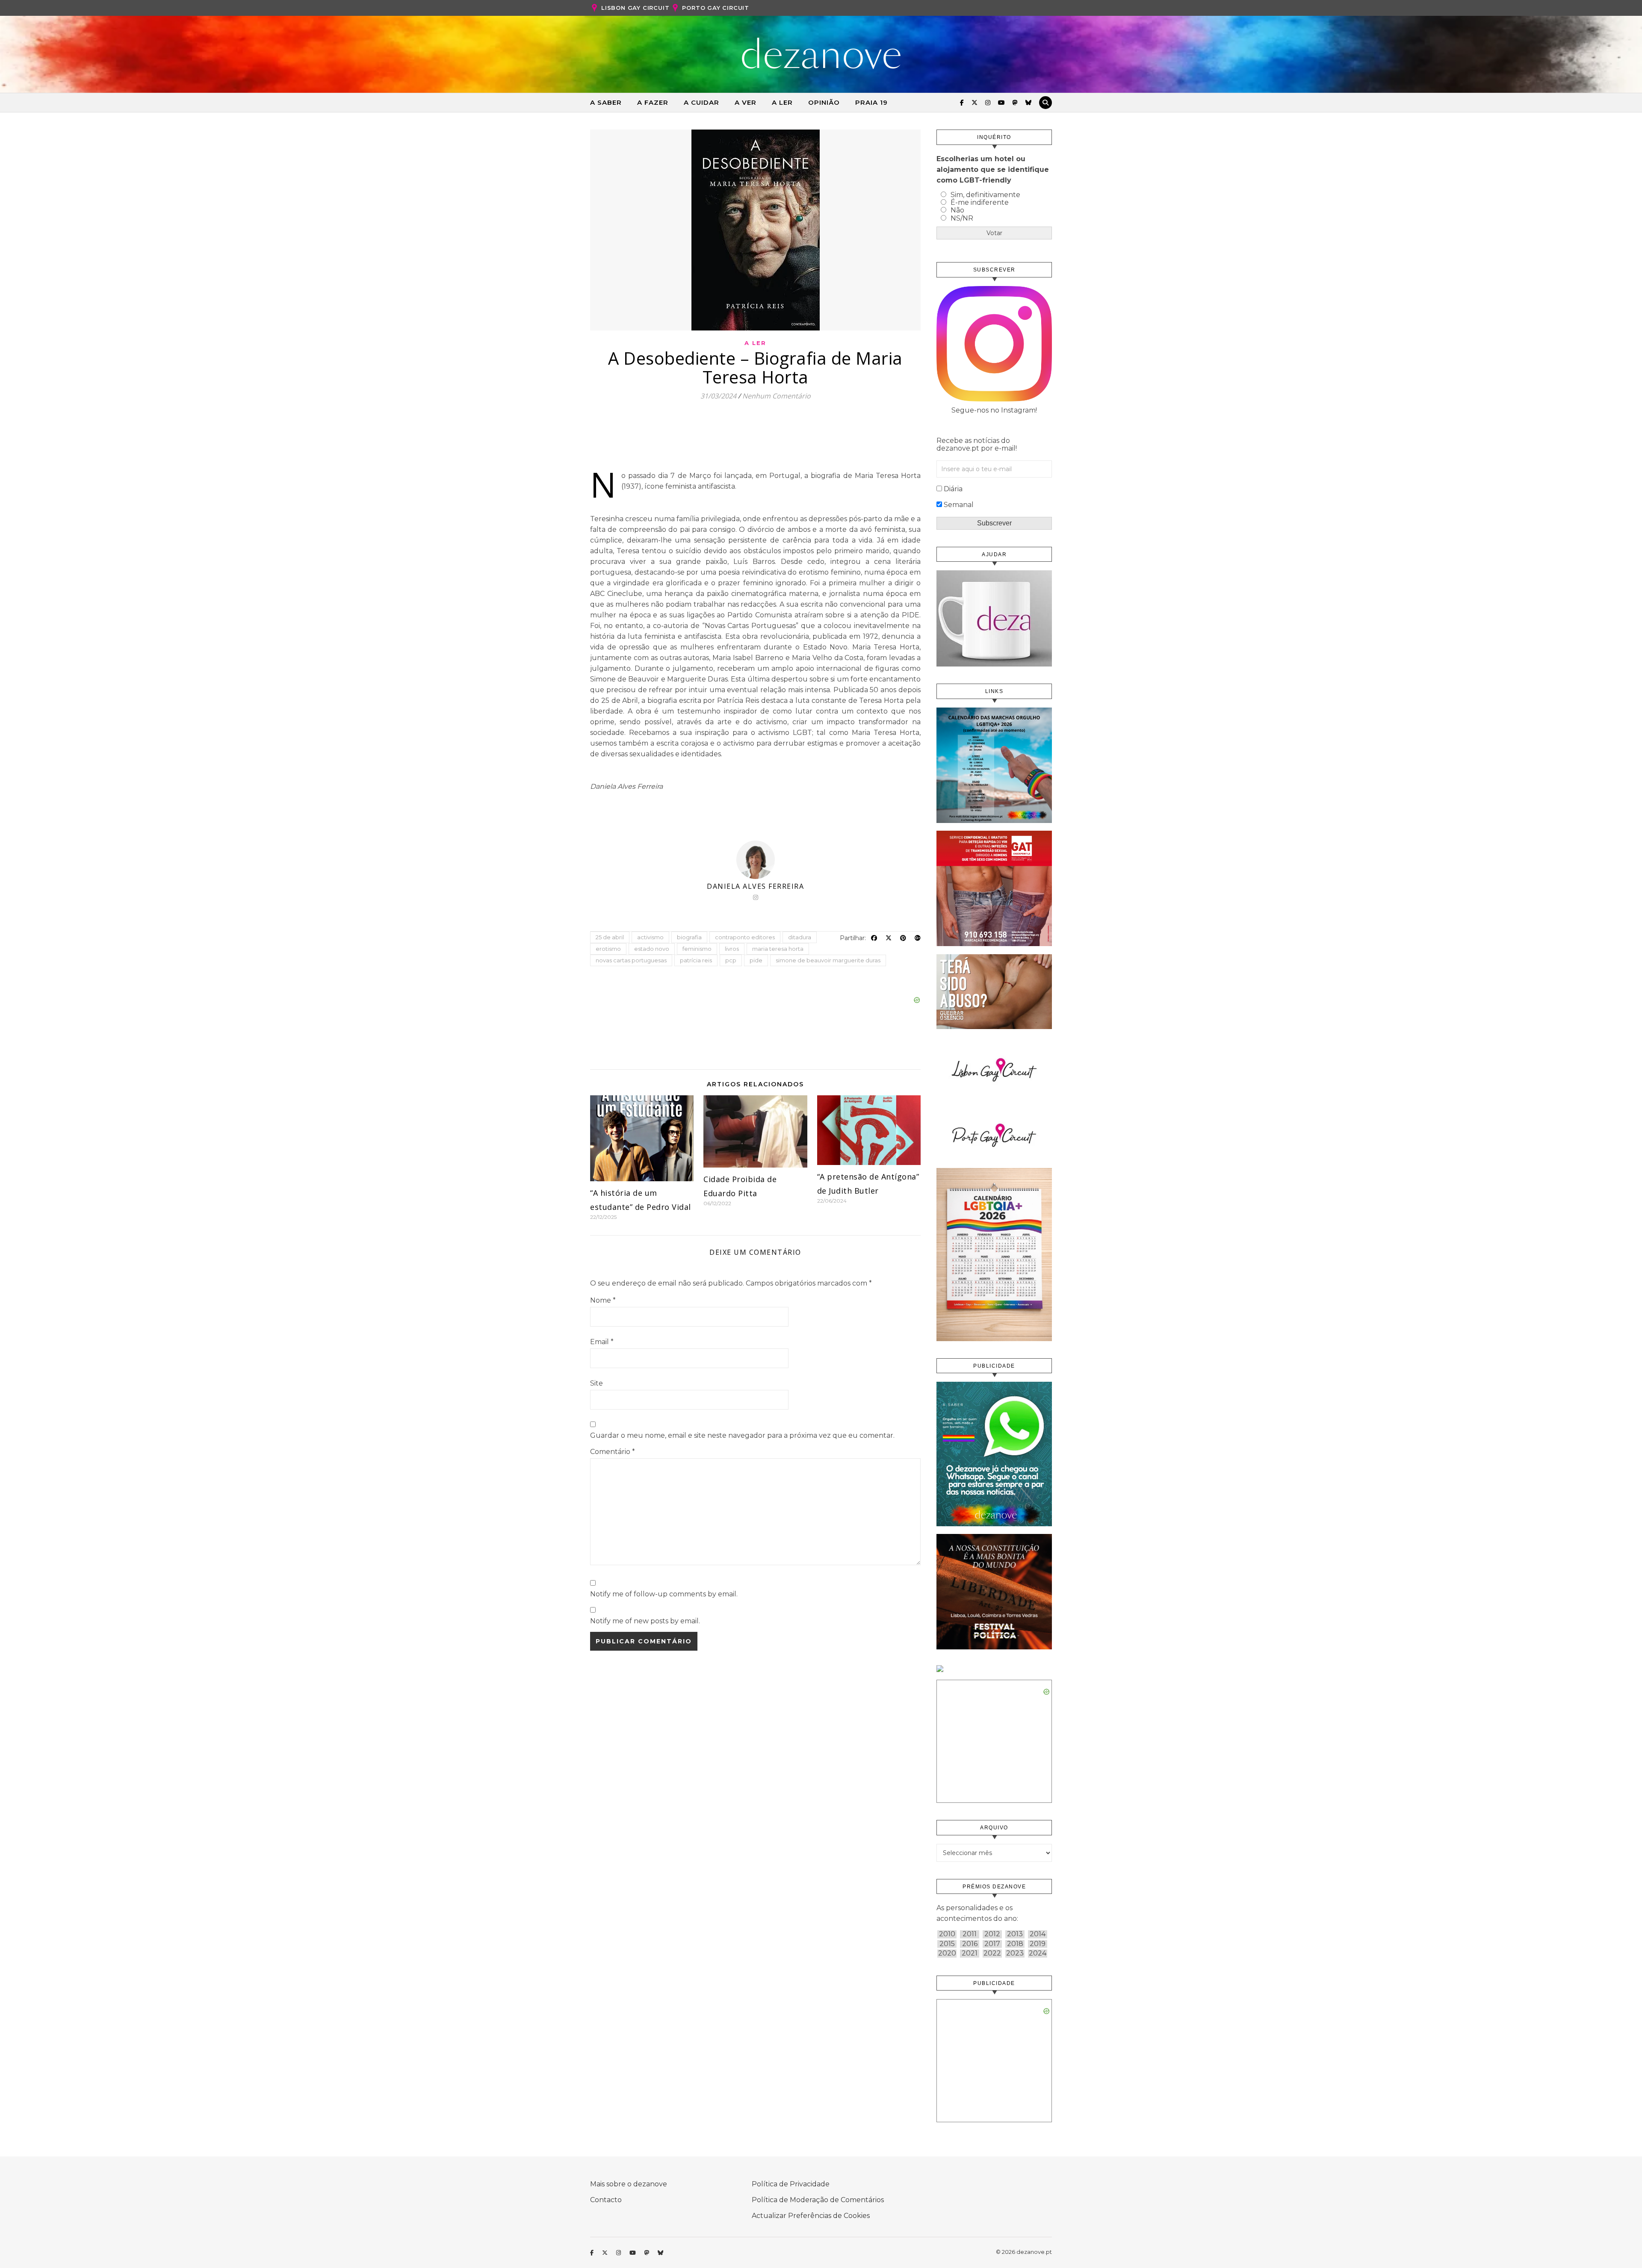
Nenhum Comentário (777, 396)
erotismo (608, 949)
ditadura (800, 937)
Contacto (606, 2200)
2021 (970, 1953)
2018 (1015, 1944)
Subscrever (994, 523)
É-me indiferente (980, 202)
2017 (992, 1944)
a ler (782, 102)
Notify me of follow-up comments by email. (664, 1594)
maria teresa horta (778, 949)
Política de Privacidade (791, 2184)
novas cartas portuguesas (631, 960)
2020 (947, 1953)
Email (602, 1342)
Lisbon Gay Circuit (635, 8)
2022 (992, 1953)
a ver (746, 102)
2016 (970, 1944)
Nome (603, 1300)
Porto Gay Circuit (716, 8)
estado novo (652, 949)
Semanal (959, 505)
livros (732, 949)
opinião (824, 102)
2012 (992, 1934)
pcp (731, 960)
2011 (970, 1934)
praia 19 (871, 102)
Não (957, 210)
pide (756, 960)
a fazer (653, 102)
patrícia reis (696, 960)
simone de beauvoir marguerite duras (828, 960)
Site (597, 1383)
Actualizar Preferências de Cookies (811, 2216)
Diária (953, 489)
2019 (1038, 1944)
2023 (1015, 1953)
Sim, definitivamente (985, 195)
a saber (606, 102)
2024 (1038, 1953)
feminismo (697, 949)
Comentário (613, 1452)
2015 (947, 1944)
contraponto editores (745, 937)
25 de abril (610, 937)
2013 (1015, 1934)
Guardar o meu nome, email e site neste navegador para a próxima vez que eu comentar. (742, 1435)
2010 (947, 1934)
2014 (1038, 1934)
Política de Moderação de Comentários (818, 2200)
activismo (650, 937)
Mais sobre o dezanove (629, 2184)
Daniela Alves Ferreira (755, 886)
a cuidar (701, 102)
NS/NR (962, 218)
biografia (689, 937)
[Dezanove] (821, 53)
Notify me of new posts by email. (645, 1621)
